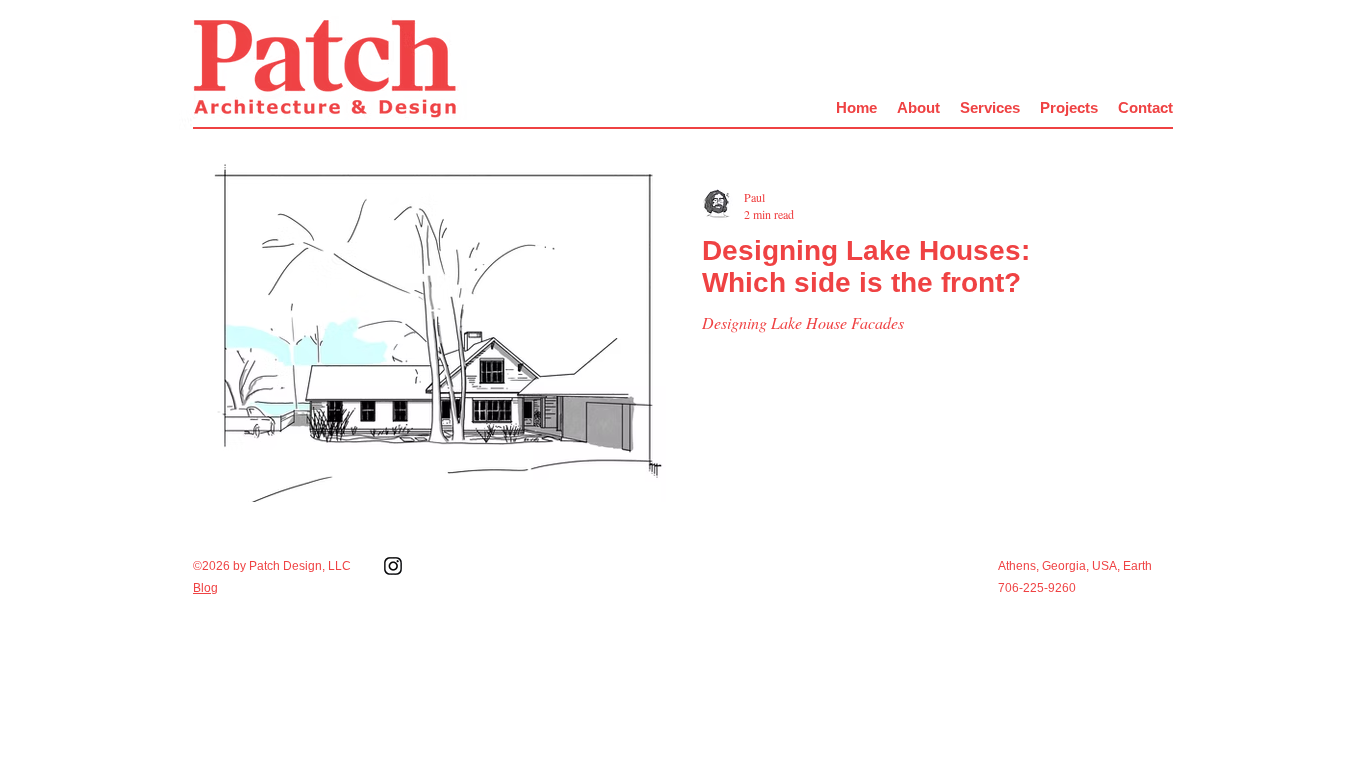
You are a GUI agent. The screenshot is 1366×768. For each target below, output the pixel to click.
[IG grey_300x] (393, 566)
